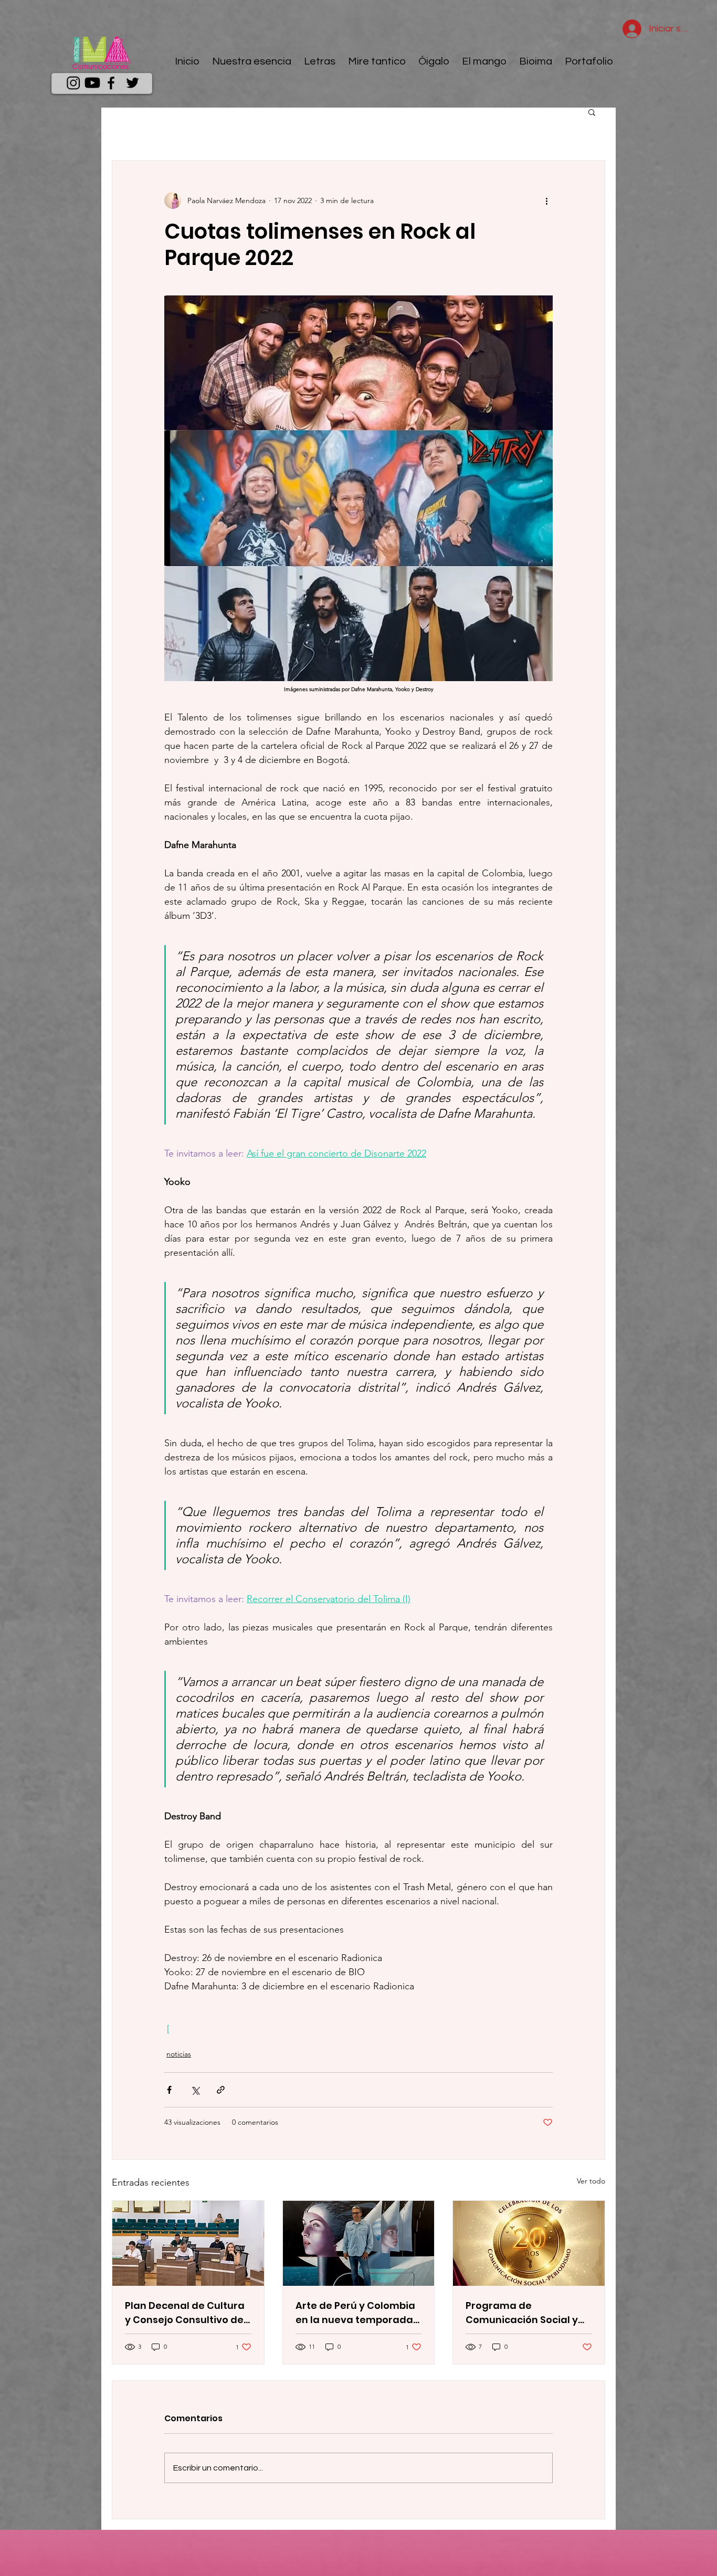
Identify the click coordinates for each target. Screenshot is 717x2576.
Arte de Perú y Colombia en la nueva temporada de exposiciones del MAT (356, 2313)
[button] (592, 112)
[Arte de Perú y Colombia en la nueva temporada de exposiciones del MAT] (359, 2243)
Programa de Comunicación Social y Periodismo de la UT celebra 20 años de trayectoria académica (524, 2313)
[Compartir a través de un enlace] (221, 2090)
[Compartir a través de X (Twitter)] (195, 2090)
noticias (179, 2054)
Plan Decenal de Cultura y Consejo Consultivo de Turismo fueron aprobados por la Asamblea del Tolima (185, 2313)
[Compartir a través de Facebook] (169, 2090)
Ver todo (591, 2181)
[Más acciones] (546, 200)
